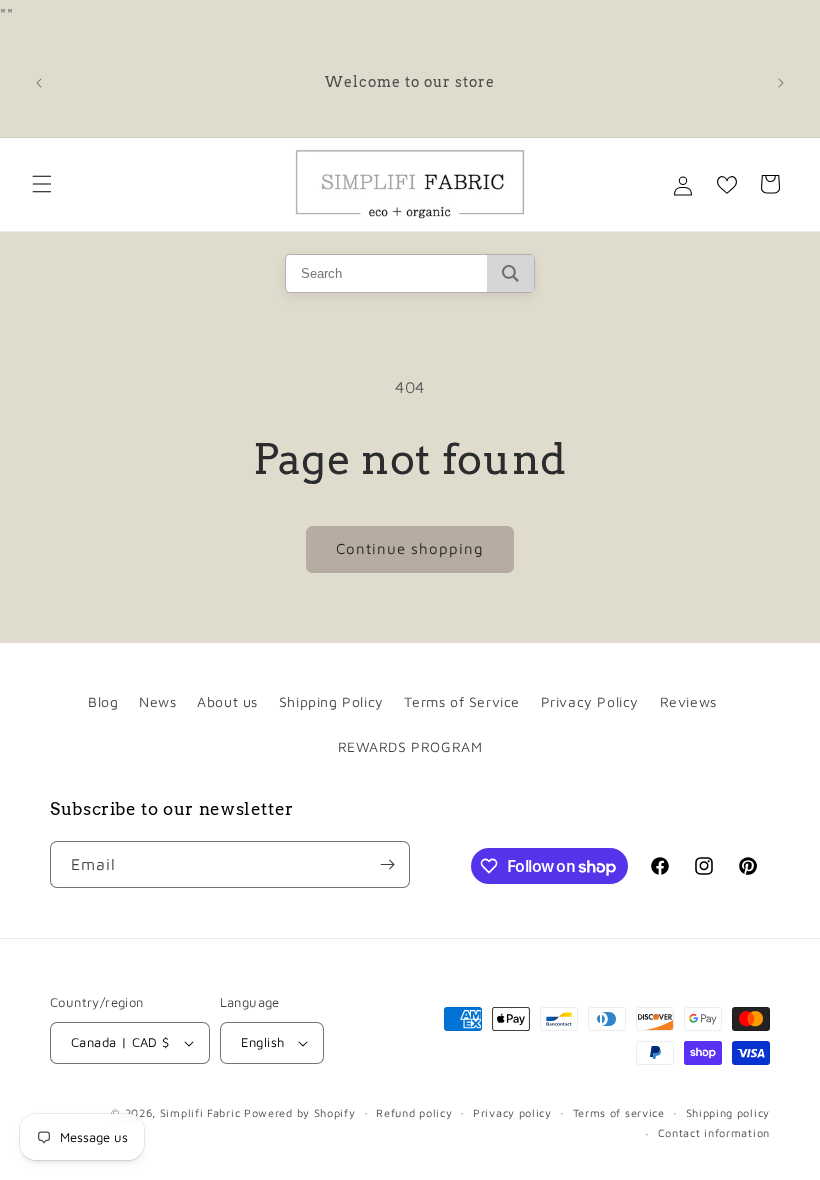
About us (227, 701)
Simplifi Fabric (200, 1112)
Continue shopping (410, 548)
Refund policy (414, 1112)
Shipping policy (728, 1112)
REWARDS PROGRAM (410, 746)
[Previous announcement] (39, 83)
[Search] (510, 273)
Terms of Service (462, 701)
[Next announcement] (781, 83)
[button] (42, 184)
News (157, 701)
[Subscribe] (387, 864)
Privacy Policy (590, 701)
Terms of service (619, 1112)
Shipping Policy (331, 701)
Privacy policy (512, 1112)
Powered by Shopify (300, 1112)
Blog (103, 701)
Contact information (714, 1132)
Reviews (688, 701)
